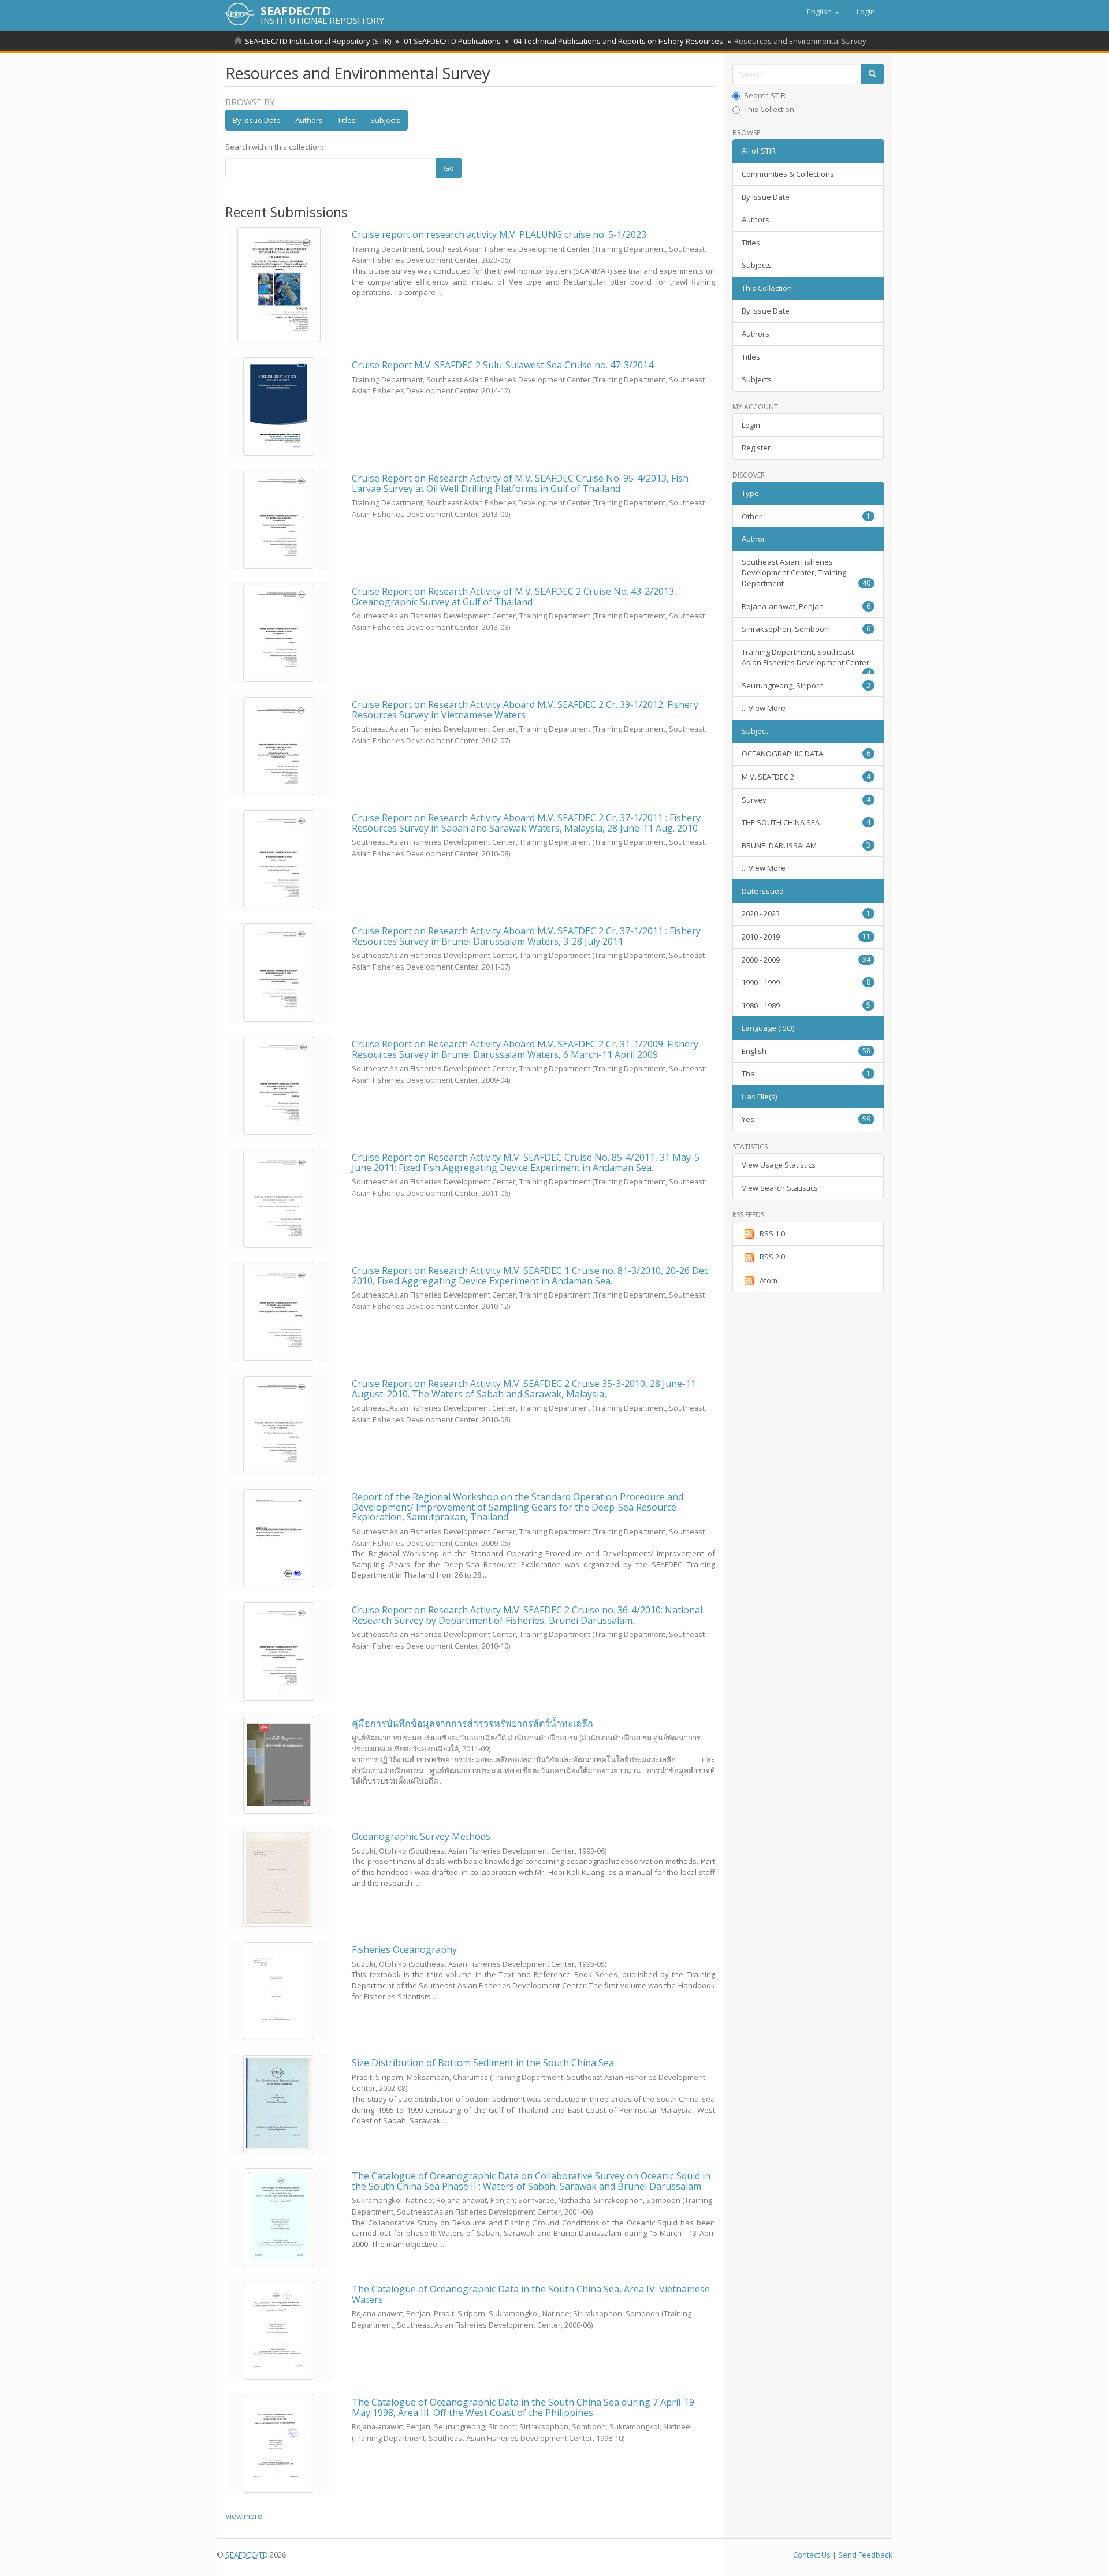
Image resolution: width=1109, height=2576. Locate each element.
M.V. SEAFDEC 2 (806, 777)
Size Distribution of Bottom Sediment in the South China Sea (483, 2063)
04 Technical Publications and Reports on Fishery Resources (618, 41)
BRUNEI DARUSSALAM (806, 845)
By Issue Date (257, 120)
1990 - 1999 (806, 982)
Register (756, 448)
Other (806, 516)
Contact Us (812, 2555)
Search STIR (765, 95)
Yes (806, 1119)
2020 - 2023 (806, 914)
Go (449, 168)
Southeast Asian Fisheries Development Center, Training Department (806, 573)
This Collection (769, 109)
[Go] (872, 74)
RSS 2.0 (772, 1257)
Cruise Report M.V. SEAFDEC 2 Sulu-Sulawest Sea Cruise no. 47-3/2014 (503, 365)
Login (751, 425)
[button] (823, 12)
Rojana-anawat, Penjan (806, 606)
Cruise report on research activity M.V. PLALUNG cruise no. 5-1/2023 (499, 234)
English (806, 1051)
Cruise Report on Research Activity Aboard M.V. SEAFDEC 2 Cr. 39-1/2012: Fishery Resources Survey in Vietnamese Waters (525, 710)
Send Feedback (865, 2555)
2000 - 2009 (806, 960)
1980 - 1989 (806, 1005)
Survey (806, 800)
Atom (769, 1280)
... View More (764, 708)
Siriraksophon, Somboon (806, 629)
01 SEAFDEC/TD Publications (452, 41)
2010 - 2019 (806, 937)
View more (244, 2516)
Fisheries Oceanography (404, 1949)
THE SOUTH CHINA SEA (806, 822)
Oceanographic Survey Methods (421, 1836)
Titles (347, 120)
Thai (806, 1073)
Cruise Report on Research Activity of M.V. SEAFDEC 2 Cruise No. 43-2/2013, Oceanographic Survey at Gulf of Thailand (514, 597)
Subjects (385, 120)
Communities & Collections (788, 174)
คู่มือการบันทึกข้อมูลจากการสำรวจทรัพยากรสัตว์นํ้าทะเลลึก (472, 1723)
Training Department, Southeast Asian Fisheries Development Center (806, 661)
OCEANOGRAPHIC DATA (806, 754)
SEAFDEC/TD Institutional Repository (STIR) (318, 41)
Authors (309, 120)
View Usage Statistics (779, 1165)
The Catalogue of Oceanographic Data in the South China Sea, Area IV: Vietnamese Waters (531, 2294)
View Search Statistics (780, 1188)
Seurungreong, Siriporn (806, 685)
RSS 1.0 (772, 1233)
